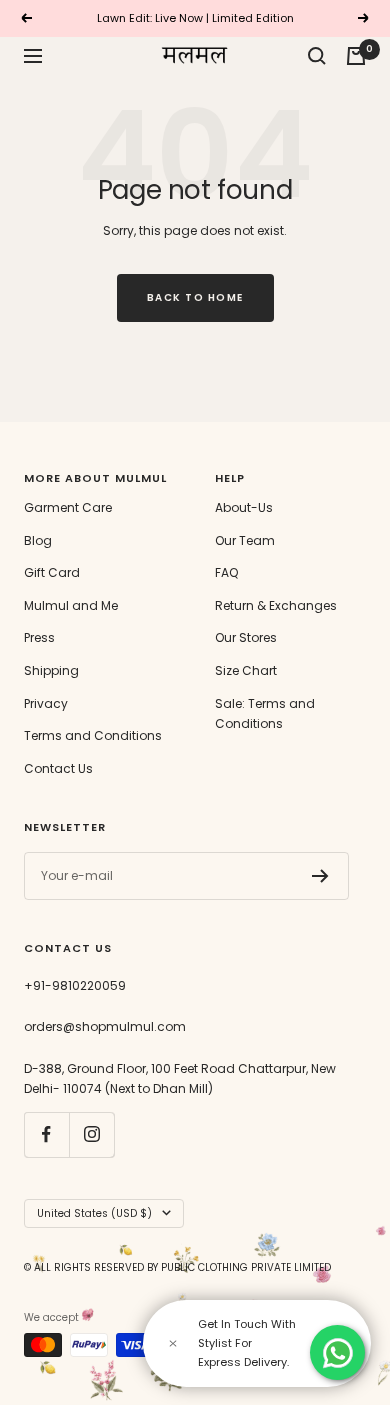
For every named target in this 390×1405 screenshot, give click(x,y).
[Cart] (356, 56)
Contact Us (58, 768)
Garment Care (68, 507)
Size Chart (246, 670)
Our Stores (246, 637)
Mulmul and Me (71, 605)
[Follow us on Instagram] (91, 1134)
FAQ (226, 572)
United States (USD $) (94, 1213)
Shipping (51, 670)
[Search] (317, 56)
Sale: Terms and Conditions (265, 714)
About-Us (244, 507)
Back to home (195, 297)
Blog (38, 540)
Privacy (46, 703)
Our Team (245, 540)
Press (39, 637)
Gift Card (52, 572)
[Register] (320, 876)
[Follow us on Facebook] (46, 1134)
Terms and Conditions (93, 735)
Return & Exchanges (276, 605)
